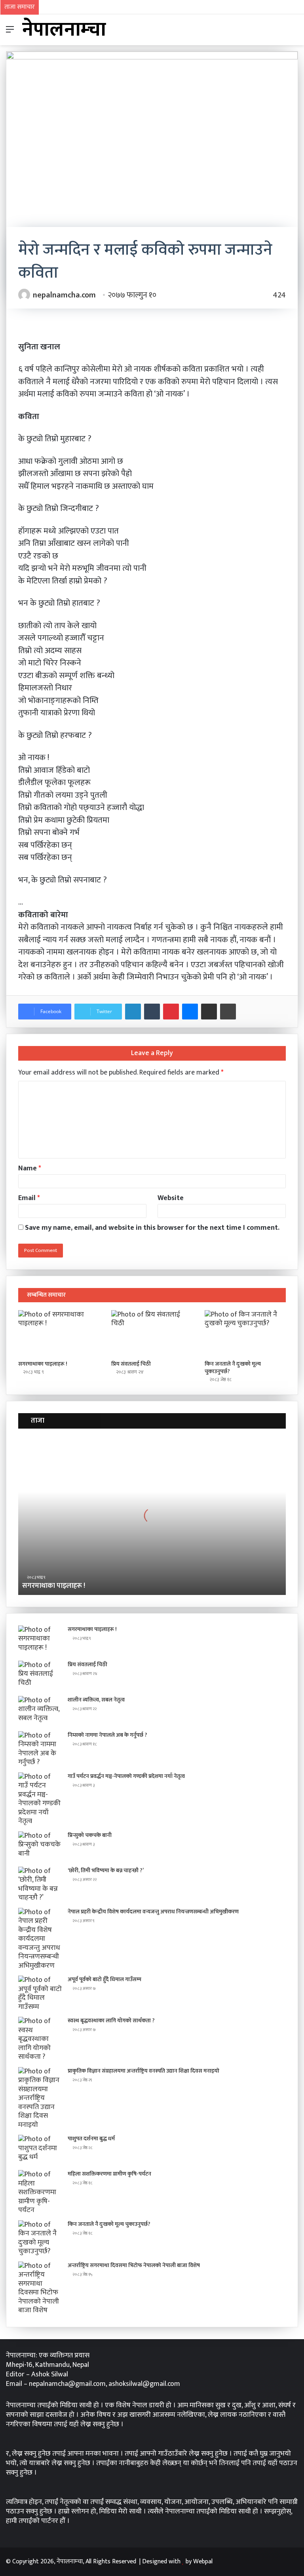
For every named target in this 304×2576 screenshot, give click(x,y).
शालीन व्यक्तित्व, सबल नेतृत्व (96, 1700)
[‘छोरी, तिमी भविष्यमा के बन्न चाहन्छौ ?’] (40, 1884)
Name (30, 1168)
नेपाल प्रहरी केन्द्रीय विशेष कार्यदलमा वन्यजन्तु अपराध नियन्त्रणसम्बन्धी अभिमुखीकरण (153, 1912)
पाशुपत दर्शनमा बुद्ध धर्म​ (91, 2139)
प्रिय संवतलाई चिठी (131, 1364)
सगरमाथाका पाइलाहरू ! (43, 1364)
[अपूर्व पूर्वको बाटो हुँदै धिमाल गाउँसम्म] (40, 1993)
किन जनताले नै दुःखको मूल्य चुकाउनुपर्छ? (233, 1368)
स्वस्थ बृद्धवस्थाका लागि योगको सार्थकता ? (111, 2021)
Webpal (203, 2562)
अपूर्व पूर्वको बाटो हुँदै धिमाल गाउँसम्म (104, 1979)
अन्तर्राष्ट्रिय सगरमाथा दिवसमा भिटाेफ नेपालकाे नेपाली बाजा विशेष (134, 2265)
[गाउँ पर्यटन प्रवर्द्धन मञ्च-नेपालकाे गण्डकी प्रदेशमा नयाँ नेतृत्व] (40, 1799)
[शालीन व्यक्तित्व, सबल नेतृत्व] (40, 1711)
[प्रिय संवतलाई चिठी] (152, 1333)
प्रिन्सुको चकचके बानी (90, 1835)
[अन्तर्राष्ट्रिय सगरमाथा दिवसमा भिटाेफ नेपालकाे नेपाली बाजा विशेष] (40, 2288)
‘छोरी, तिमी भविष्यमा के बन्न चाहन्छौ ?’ (106, 1870)
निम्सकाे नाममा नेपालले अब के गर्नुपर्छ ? (107, 1735)
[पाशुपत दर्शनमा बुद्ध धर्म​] (40, 2150)
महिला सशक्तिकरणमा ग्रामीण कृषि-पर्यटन (109, 2174)
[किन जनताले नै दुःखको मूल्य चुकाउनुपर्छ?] (245, 1333)
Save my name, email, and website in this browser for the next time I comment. (152, 1228)
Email (29, 1198)
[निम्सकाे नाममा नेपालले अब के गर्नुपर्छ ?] (40, 1749)
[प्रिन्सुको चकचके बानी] (40, 1846)
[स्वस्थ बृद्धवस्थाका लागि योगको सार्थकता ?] (40, 2039)
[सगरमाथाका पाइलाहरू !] (59, 1333)
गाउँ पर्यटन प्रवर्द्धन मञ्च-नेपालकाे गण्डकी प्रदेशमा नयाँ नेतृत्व (126, 1776)
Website (171, 1198)
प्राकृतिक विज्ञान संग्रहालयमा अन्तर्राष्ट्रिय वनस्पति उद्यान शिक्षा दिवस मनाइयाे (143, 2071)
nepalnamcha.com (64, 295)
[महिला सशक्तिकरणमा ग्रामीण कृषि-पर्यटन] (40, 2192)
